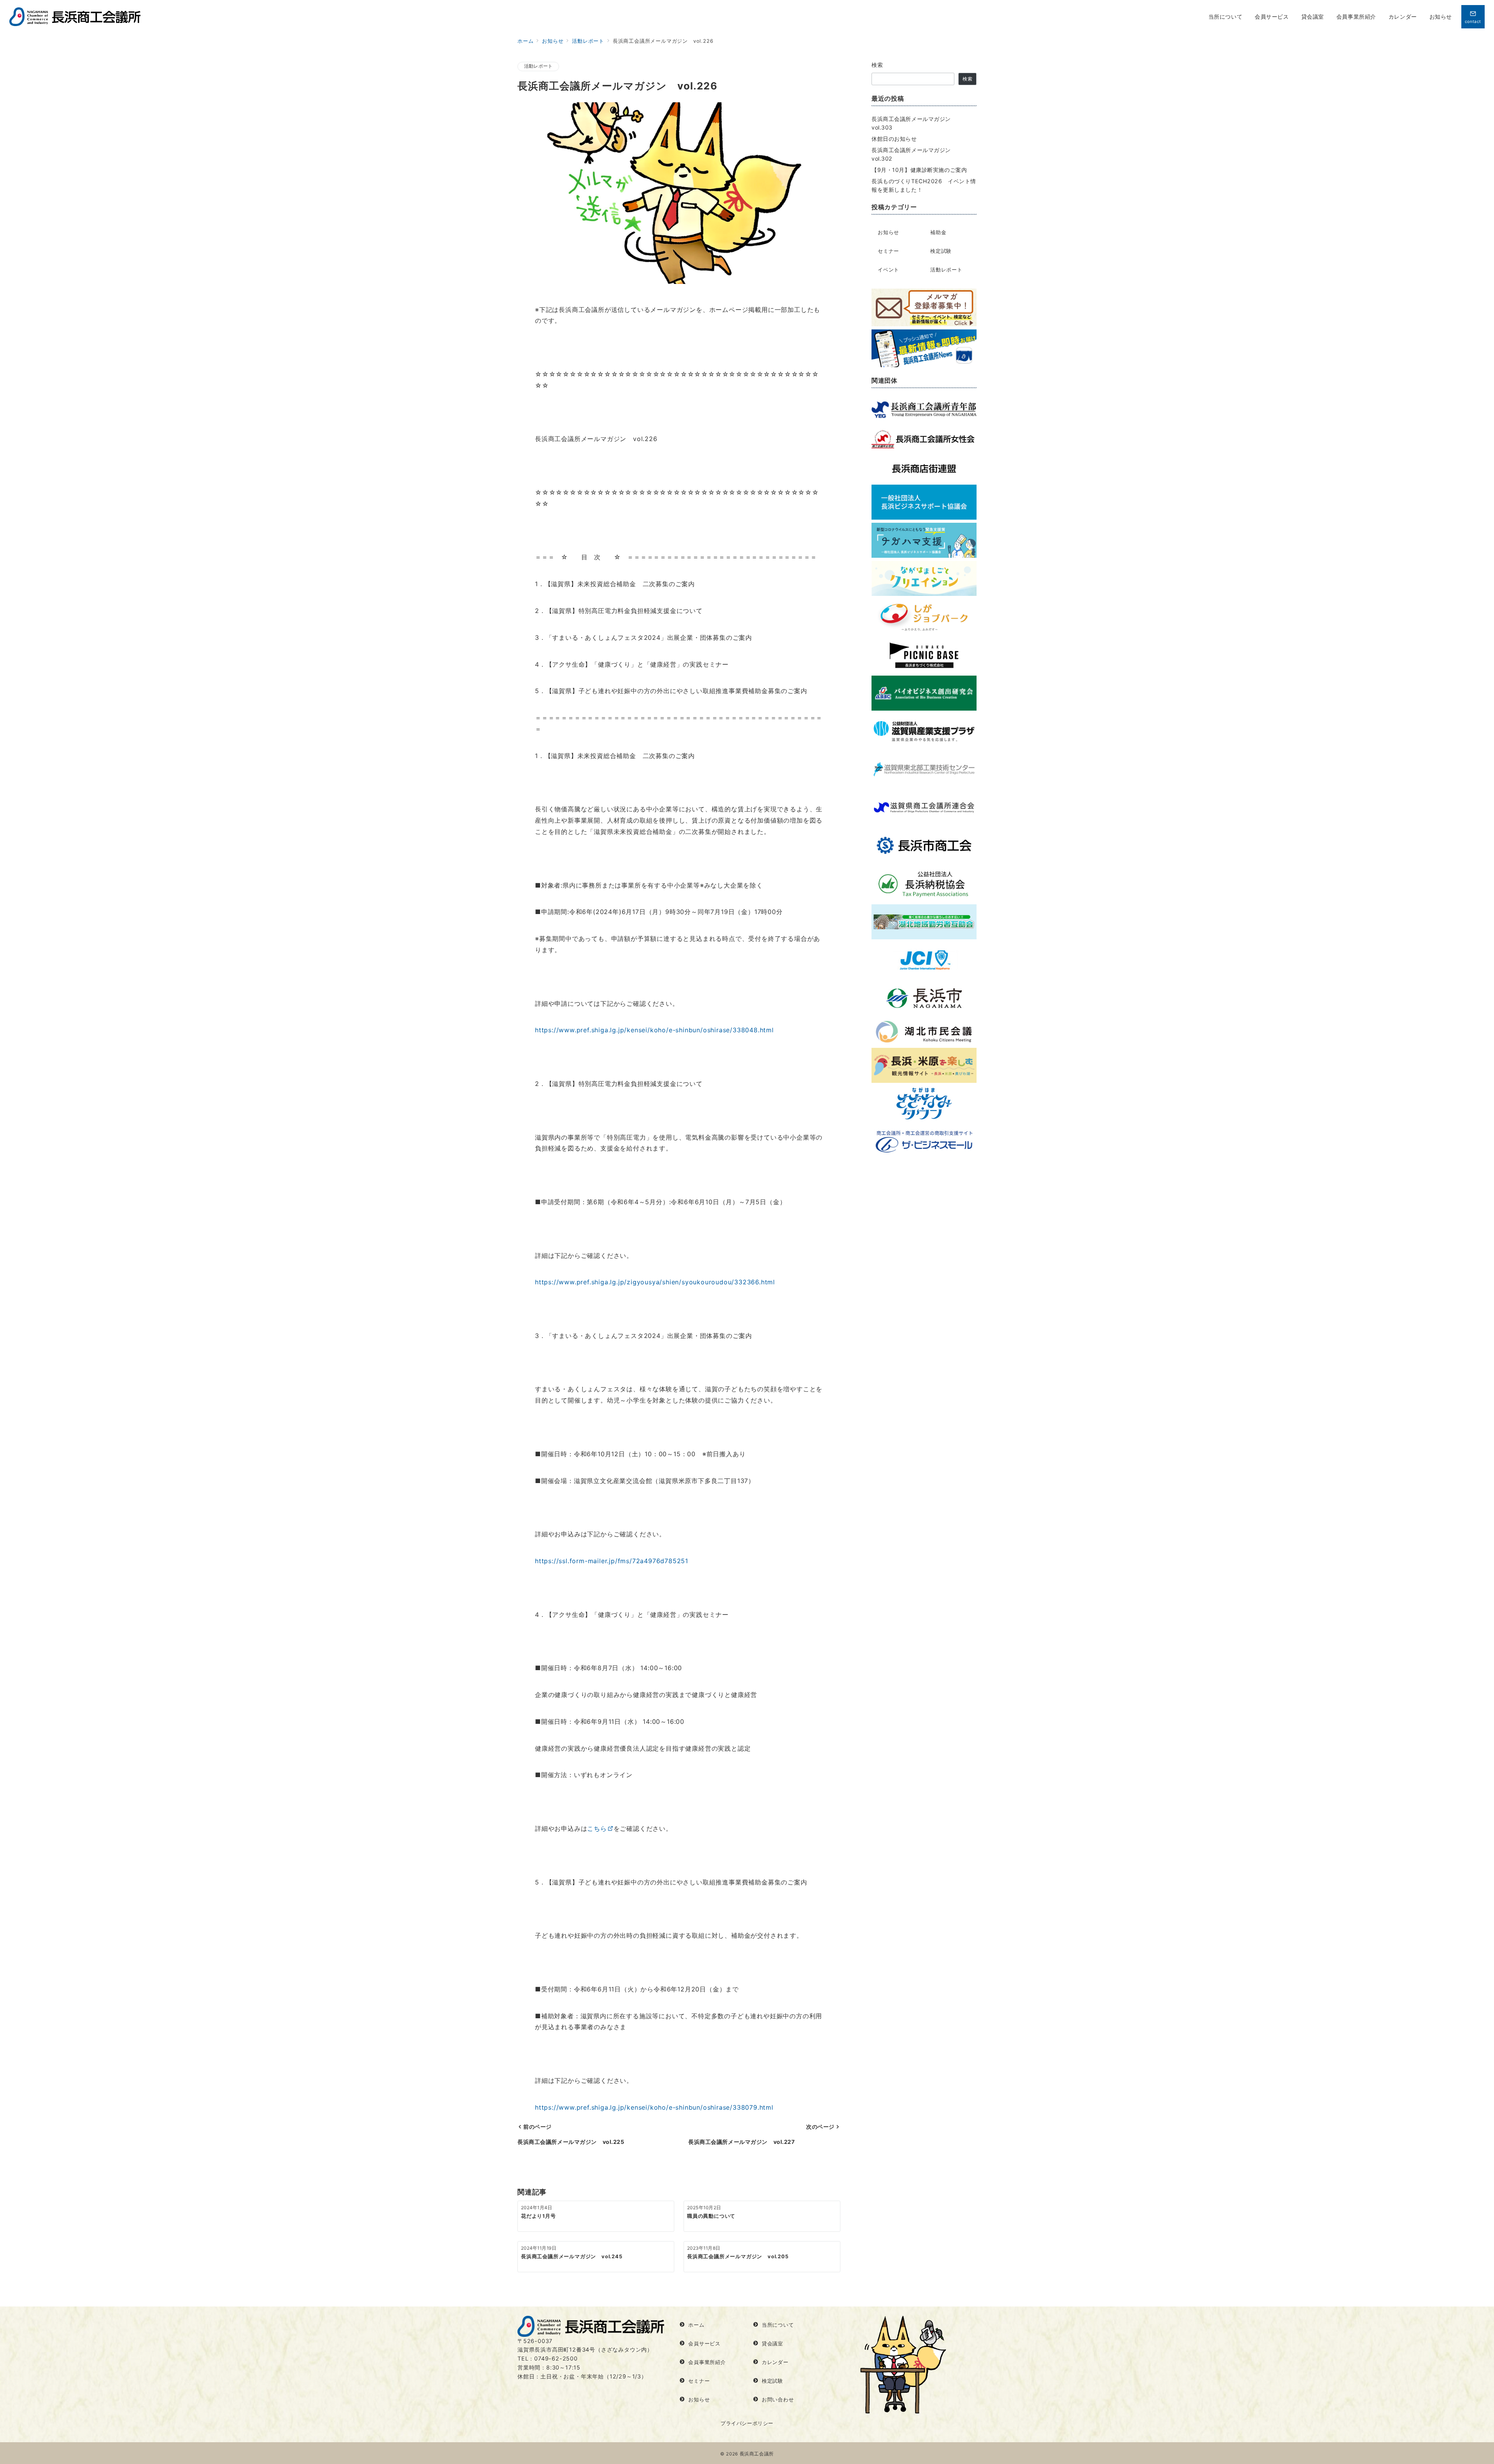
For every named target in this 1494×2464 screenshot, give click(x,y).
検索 (878, 65)
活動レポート (538, 66)
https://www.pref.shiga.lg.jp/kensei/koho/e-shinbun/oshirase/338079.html (654, 2107)
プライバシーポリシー (747, 2423)
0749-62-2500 (556, 2358)
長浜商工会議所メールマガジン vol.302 (914, 154)
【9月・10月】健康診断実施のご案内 (919, 170)
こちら (597, 1828)
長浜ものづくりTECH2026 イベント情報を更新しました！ (924, 185)
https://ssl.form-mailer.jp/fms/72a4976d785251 (612, 1561)
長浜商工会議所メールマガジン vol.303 (914, 123)
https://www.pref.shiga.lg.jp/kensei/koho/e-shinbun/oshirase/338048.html (654, 1030)
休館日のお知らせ (894, 139)
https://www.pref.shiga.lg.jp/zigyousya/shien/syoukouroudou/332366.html (655, 1282)
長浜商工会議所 (757, 2454)
